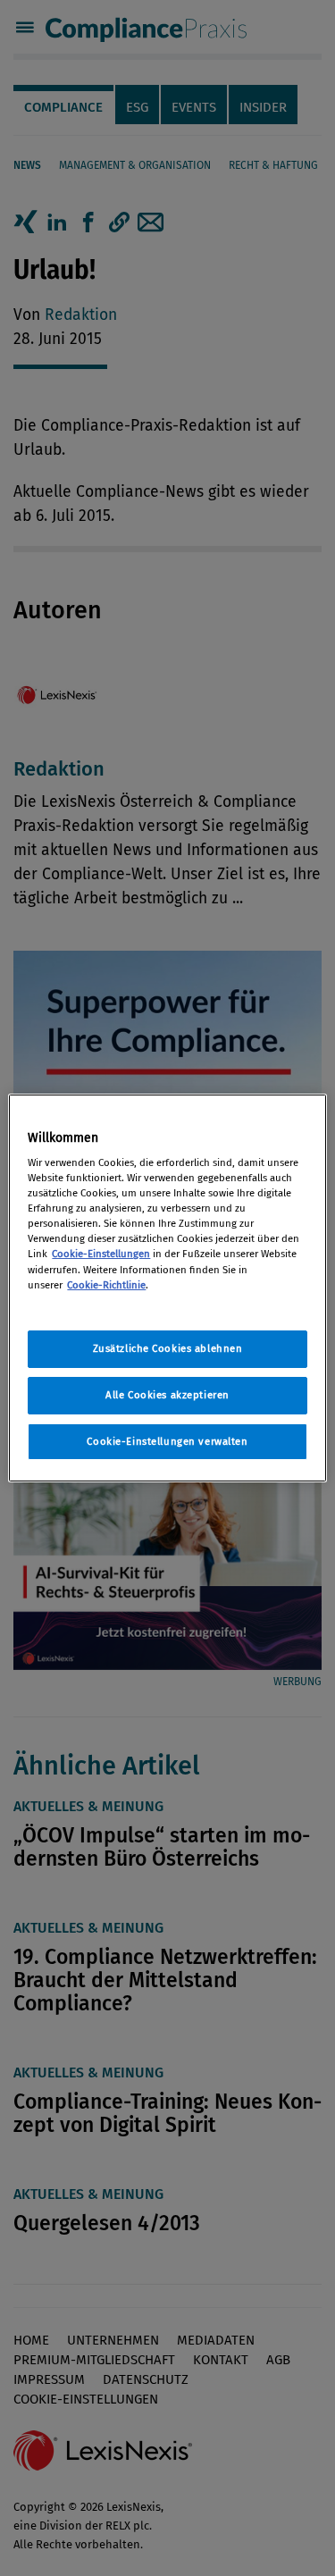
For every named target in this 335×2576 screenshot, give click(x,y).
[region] (167, 1288)
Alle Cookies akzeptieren (167, 1395)
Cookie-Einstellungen (101, 1254)
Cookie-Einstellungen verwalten (167, 1441)
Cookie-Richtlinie (106, 1285)
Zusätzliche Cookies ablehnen (168, 1348)
